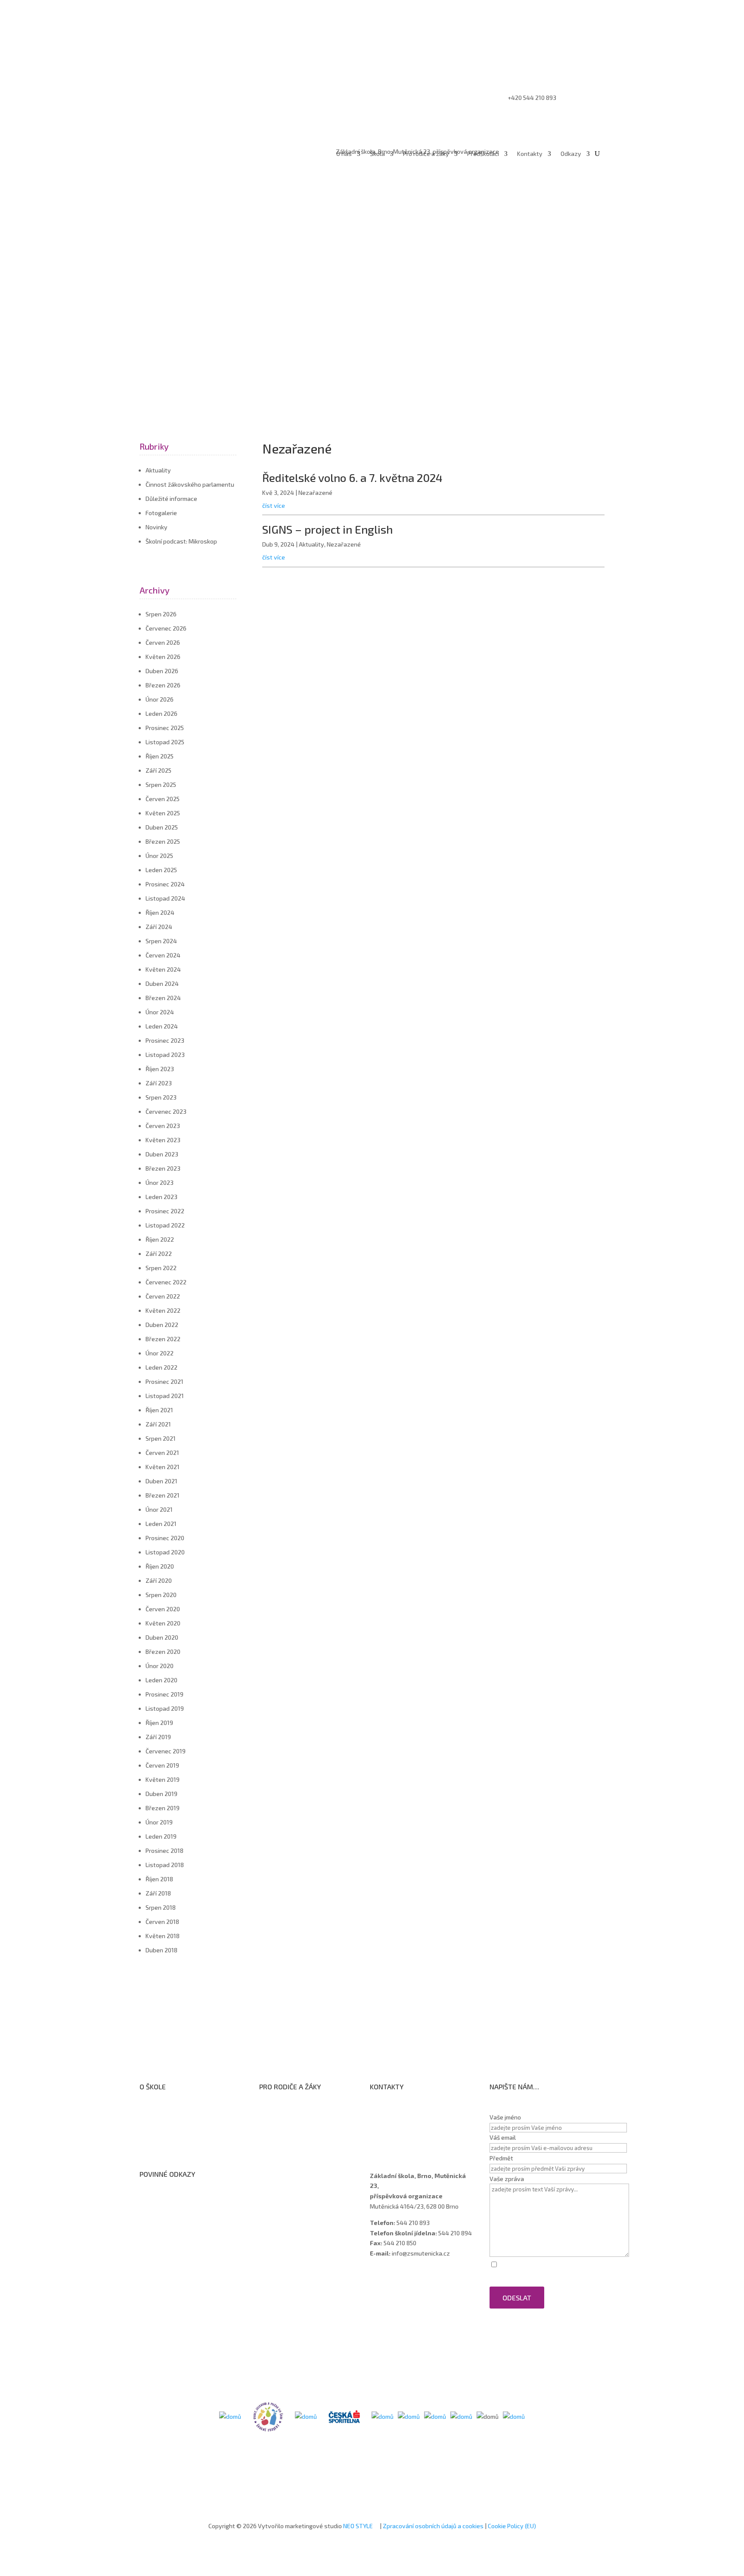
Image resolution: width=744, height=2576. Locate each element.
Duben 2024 (162, 983)
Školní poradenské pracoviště (188, 2140)
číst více (274, 505)
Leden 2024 (162, 1026)
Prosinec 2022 (165, 1211)
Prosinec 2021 (164, 1381)
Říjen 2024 (160, 912)
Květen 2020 (163, 1623)
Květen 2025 (163, 813)
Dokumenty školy (171, 2152)
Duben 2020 (162, 1637)
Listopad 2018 (165, 1865)
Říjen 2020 (160, 1566)
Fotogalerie (161, 513)
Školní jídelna (285, 2140)
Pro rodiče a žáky (426, 154)
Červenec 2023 (166, 1111)
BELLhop (279, 2174)
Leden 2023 (161, 1197)
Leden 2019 (161, 1836)
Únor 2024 (160, 1012)
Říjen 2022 (160, 1239)
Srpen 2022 (161, 1268)
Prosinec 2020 (165, 1538)
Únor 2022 (160, 1353)
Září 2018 (158, 1893)
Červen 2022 (163, 1296)
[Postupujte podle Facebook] (572, 52)
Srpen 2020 (161, 1595)
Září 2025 (158, 770)
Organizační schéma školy (183, 2118)
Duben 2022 (162, 1325)
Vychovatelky (397, 2129)
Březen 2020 (163, 1652)
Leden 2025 (161, 870)
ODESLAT (517, 2298)
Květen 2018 (163, 1936)
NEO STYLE (359, 2526)
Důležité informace (171, 499)
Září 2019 (158, 1737)
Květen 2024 (163, 969)
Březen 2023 (163, 1168)
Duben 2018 (161, 1950)
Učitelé (388, 2118)
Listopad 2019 (165, 1708)
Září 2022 (159, 1254)
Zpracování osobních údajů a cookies (433, 2526)
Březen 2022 (163, 1339)
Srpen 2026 (161, 614)
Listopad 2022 (165, 1225)
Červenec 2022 (166, 1282)
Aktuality (158, 470)
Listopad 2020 (165, 1552)
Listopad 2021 (165, 1396)
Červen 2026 (163, 642)
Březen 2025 (163, 841)
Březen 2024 (163, 998)
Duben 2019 (161, 1794)
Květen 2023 (163, 1140)
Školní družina (286, 2129)
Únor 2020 (160, 1666)
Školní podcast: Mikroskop (181, 541)
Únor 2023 (160, 1182)
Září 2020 (159, 1580)
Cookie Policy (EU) (512, 2526)
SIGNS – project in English (327, 529)
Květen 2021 (163, 1467)
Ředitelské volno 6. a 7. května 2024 (352, 477)
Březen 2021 (163, 1495)
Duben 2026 (162, 671)
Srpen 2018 (161, 1907)
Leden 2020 (161, 1680)
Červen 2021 (162, 1453)
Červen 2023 (163, 1126)
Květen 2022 (163, 1310)
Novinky (157, 527)
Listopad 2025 (165, 742)
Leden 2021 (161, 1524)
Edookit (278, 2162)
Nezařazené (315, 493)
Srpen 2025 (161, 785)
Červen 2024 (163, 955)
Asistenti (391, 2140)
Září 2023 (159, 1083)
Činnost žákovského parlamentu (190, 484)
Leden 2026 (161, 713)
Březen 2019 (163, 1808)
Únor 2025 (159, 856)
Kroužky (278, 2118)
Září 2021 (158, 1424)
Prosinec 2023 (165, 1040)
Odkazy (571, 154)
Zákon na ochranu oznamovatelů (193, 2217)
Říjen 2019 (159, 1723)
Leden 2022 (161, 1367)
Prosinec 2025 (165, 728)
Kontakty (530, 154)
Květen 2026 (163, 657)
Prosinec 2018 (164, 1850)
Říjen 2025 (160, 756)
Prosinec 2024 (165, 884)
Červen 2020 (163, 1609)
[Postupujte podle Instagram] (589, 52)
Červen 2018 (162, 1922)
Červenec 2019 (166, 1751)
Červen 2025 (163, 799)
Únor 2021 (159, 1509)
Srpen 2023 (161, 1097)
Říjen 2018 (159, 1879)
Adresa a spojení (401, 2107)
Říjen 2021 (159, 1410)
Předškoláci (483, 154)
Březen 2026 (163, 685)
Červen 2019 (162, 1765)
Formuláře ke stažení (296, 2106)
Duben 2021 (161, 1481)
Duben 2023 (162, 1154)
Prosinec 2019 (164, 1694)
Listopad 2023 (165, 1055)
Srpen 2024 (161, 941)
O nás (344, 154)
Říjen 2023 (160, 1069)
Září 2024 (159, 927)
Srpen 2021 (161, 1438)
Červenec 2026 (166, 628)
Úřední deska (166, 2129)
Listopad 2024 (165, 898)
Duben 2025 (162, 827)
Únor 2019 (159, 1822)
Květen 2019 (163, 1779)
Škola (377, 154)
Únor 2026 (160, 699)
